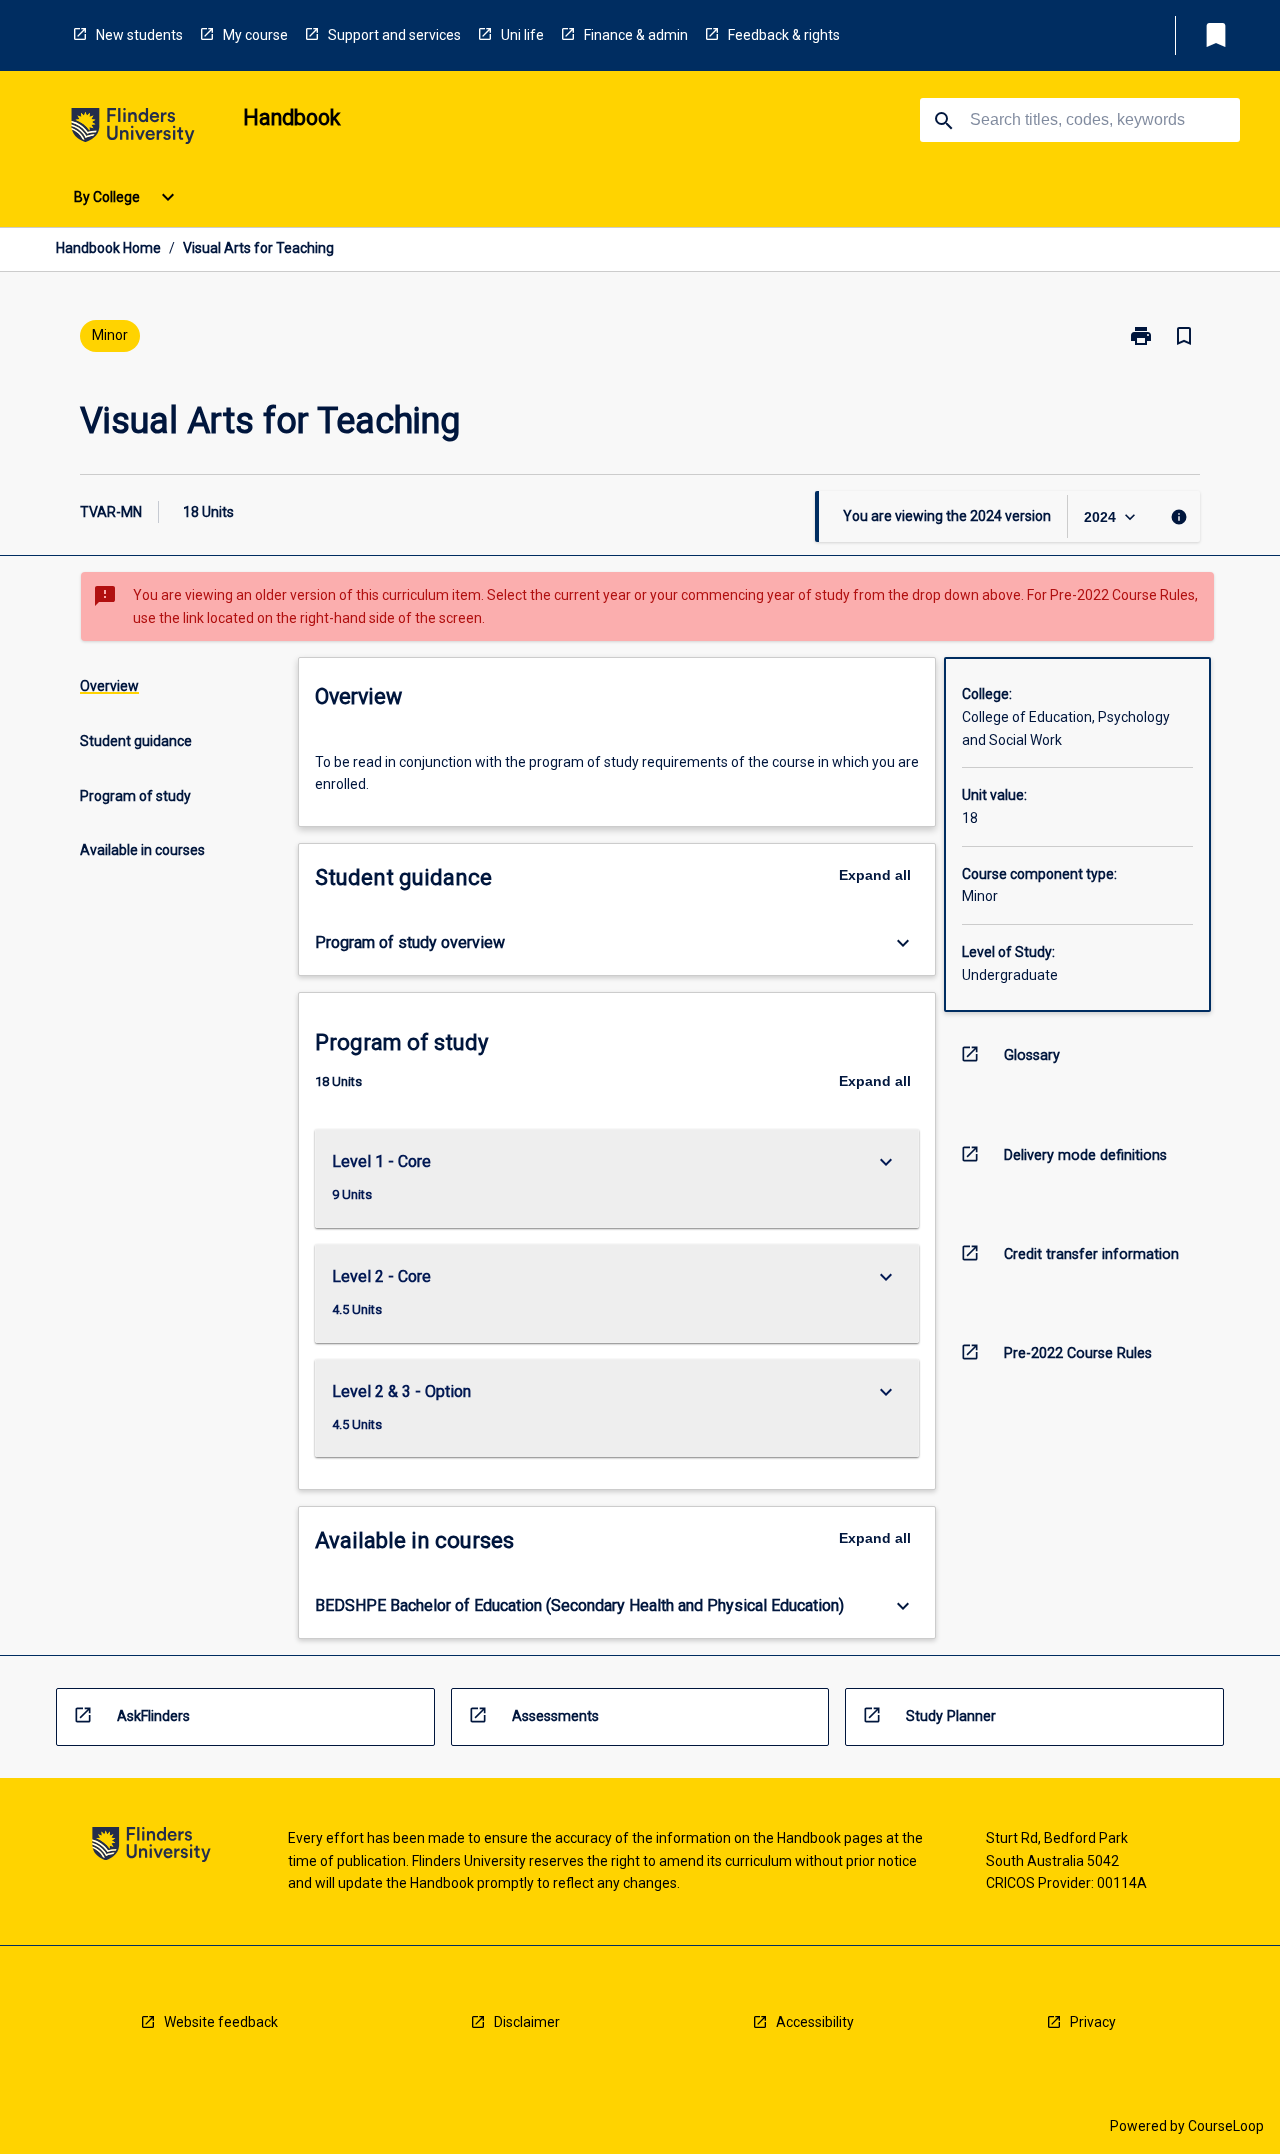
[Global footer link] (151, 1847)
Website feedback (221, 2022)
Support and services (394, 35)
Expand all (875, 875)
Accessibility (815, 2022)
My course (255, 35)
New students (139, 35)
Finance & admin (636, 35)
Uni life (522, 35)
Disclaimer (527, 2022)
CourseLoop (1226, 2126)
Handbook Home (108, 248)
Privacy (1093, 2022)
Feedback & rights (784, 35)
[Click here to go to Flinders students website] (133, 129)
